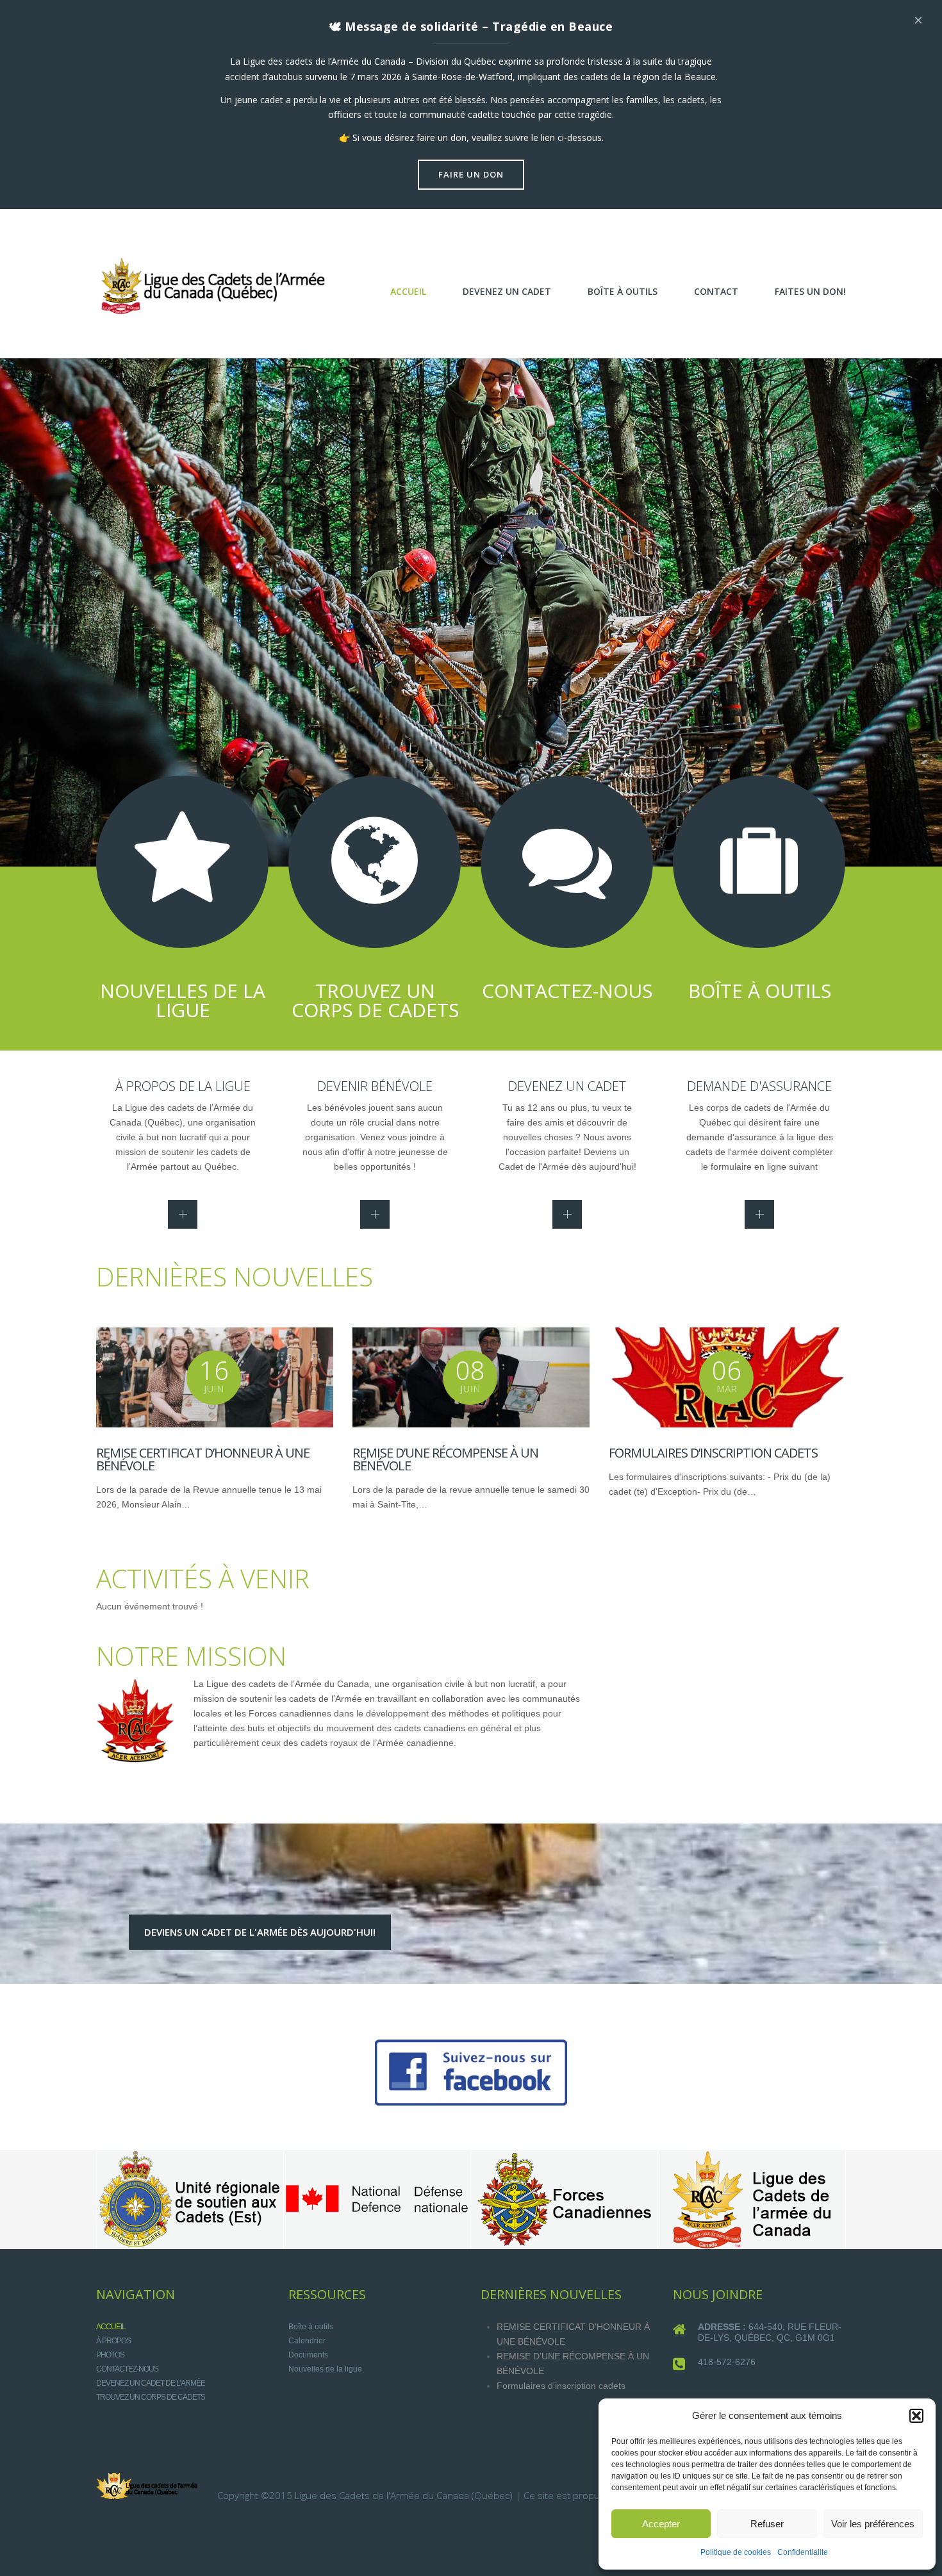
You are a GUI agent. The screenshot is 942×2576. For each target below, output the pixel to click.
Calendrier (307, 2341)
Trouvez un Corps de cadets (151, 2397)
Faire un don (471, 174)
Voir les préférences (873, 2524)
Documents (308, 2355)
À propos (113, 2341)
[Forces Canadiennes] (564, 2199)
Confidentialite (803, 2552)
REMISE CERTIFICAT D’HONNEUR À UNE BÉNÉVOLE (203, 1459)
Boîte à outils (311, 2327)
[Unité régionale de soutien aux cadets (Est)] (190, 2199)
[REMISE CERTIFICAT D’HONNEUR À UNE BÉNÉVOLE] (215, 1377)
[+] (183, 1214)
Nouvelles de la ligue (325, 2369)
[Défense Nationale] (377, 2199)
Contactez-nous (127, 2369)
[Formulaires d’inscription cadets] (727, 1377)
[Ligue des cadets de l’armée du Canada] (751, 2199)
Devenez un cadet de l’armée (151, 2383)
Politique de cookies (736, 2552)
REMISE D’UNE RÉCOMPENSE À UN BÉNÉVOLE (445, 1459)
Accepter (661, 2524)
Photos (110, 2355)
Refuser (767, 2524)
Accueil (111, 2327)
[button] (916, 2416)
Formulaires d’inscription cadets (713, 1453)
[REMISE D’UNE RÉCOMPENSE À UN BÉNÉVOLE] (471, 1377)
